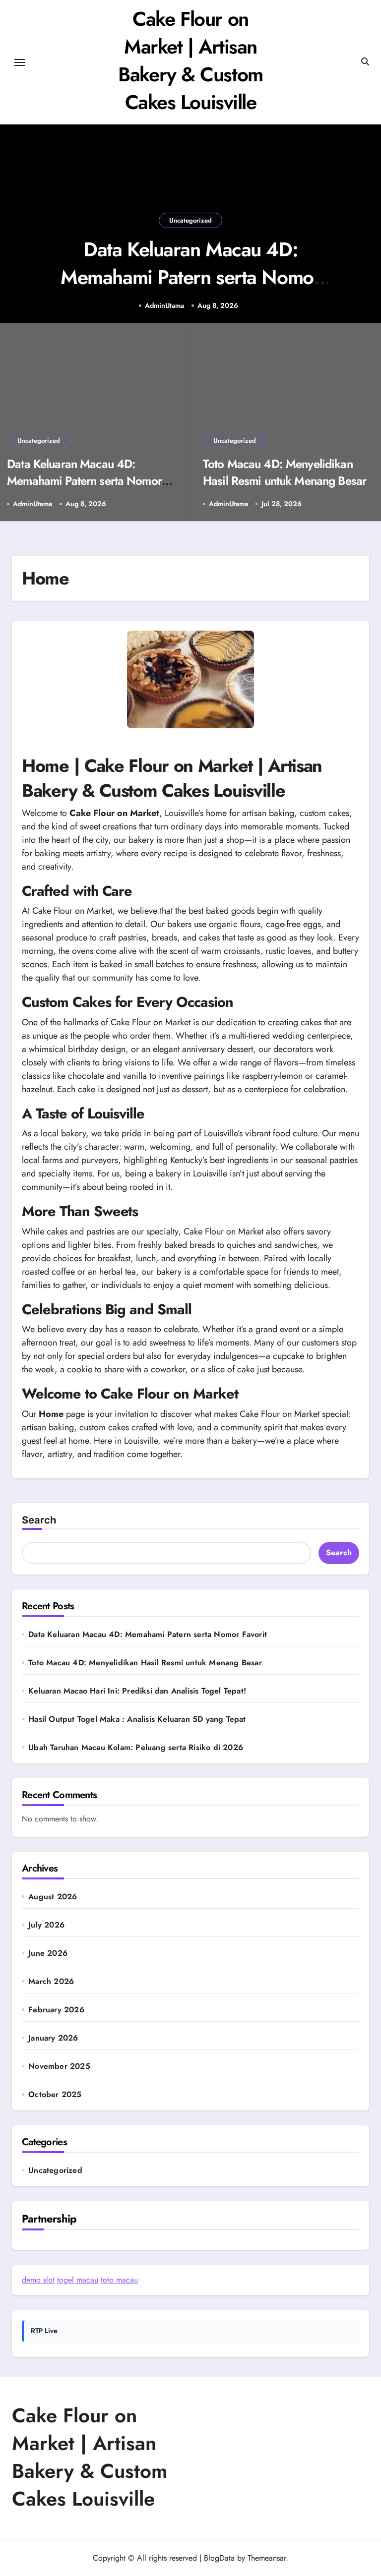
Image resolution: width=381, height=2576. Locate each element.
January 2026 (53, 2038)
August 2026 (53, 1897)
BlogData (219, 2558)
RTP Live (44, 2331)
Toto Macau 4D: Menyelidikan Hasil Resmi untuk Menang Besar (285, 472)
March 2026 (51, 1982)
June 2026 (48, 1953)
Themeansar (267, 2558)
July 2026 (46, 1925)
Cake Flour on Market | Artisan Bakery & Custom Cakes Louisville (190, 60)
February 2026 (56, 2010)
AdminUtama (164, 306)
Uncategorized (190, 220)
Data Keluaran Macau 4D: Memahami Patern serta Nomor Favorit (190, 277)
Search (39, 1520)
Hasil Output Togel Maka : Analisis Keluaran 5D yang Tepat (137, 1719)
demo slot (38, 2280)
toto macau (119, 2280)
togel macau (78, 2280)
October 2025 (55, 2095)
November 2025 (59, 2066)
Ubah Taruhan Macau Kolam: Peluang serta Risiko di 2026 (136, 1747)
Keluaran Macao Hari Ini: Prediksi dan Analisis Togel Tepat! (137, 1691)
